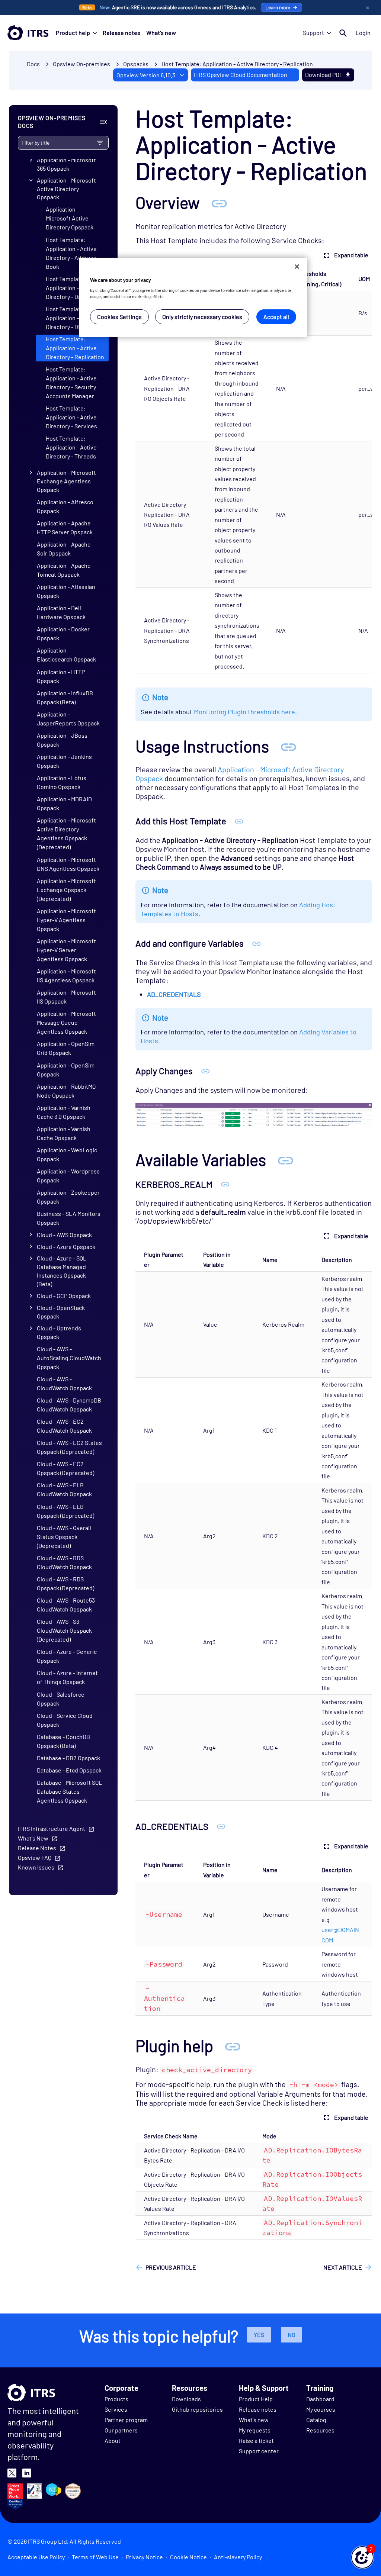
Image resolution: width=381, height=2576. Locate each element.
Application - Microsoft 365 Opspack (66, 164)
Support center (259, 2451)
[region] (193, 297)
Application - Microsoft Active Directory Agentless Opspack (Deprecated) (66, 833)
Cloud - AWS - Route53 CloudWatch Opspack (66, 1605)
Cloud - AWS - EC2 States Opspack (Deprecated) (69, 1447)
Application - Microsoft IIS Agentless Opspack (66, 975)
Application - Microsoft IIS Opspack (66, 997)
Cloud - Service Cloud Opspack (65, 1720)
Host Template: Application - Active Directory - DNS (71, 318)
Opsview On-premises (81, 64)
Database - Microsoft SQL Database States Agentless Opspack (69, 1791)
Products (116, 2399)
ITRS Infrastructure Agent (52, 1828)
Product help (73, 33)
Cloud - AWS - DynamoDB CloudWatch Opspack (69, 1405)
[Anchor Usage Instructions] (288, 746)
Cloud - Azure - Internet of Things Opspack (67, 1677)
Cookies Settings (119, 317)
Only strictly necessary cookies (202, 317)
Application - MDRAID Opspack (64, 803)
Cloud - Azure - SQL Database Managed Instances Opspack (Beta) (62, 1271)
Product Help (256, 2399)
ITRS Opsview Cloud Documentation (241, 75)
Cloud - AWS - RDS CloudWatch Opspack (64, 1562)
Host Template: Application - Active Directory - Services (71, 417)
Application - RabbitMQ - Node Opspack (68, 1091)
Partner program (126, 2420)
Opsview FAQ (35, 1857)
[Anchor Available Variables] (285, 1160)
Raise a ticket (256, 2440)
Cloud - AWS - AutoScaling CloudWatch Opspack (69, 1358)
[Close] (297, 267)
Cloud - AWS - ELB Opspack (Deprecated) (65, 1511)
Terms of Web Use (95, 2557)
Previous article (171, 2267)
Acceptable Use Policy (36, 2557)
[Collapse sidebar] (103, 122)
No (292, 2334)
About (113, 2440)
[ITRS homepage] (28, 33)
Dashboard (320, 2399)
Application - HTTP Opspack (61, 676)
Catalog (316, 2420)
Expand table (351, 255)
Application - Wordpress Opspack (68, 1176)
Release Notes (37, 1848)
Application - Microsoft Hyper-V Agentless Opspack (66, 920)
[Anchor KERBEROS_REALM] (225, 1184)
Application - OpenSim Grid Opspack (66, 1048)
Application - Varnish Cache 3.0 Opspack (64, 1112)
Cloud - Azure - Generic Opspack (67, 1656)
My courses (321, 2409)
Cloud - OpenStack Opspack (61, 1312)
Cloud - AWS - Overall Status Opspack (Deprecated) (64, 1537)
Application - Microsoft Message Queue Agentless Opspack (66, 1022)
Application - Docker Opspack (63, 633)
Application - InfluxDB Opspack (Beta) (65, 697)
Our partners (121, 2430)
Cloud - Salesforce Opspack (61, 1699)
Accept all (276, 317)
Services (116, 2409)
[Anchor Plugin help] (233, 2046)
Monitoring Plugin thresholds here (244, 712)
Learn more (278, 7)
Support (313, 33)
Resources (320, 2430)
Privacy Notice (144, 2557)
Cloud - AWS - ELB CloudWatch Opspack (64, 1489)
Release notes (121, 33)
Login (363, 33)
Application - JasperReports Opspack (68, 719)
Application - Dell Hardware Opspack (61, 612)
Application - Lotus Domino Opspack (62, 782)
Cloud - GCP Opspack (64, 1296)
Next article (343, 2267)
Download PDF (324, 75)
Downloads (186, 2399)
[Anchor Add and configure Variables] (257, 943)
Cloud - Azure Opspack (66, 1247)
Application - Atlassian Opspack (66, 591)
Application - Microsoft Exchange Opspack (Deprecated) (66, 890)
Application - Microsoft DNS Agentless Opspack (68, 864)
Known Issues (36, 1867)
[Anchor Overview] (219, 202)
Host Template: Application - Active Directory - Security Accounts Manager (71, 382)
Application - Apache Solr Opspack (64, 549)
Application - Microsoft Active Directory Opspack (66, 189)
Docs (33, 64)
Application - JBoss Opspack (62, 740)
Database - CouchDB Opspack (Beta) (63, 1741)
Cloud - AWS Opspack (64, 1235)
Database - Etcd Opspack (69, 1770)
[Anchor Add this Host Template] (239, 821)
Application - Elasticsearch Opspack (66, 655)
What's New (33, 1838)
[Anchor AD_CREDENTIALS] (221, 1826)
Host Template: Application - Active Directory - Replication (237, 64)
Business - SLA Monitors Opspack (69, 1218)
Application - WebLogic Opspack (67, 1154)
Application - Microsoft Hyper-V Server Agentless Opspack (66, 950)
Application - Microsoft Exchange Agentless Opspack (66, 481)
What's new (161, 33)
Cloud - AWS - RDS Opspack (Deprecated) (65, 1583)
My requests (255, 2430)
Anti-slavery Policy (238, 2557)
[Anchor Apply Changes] (206, 1071)
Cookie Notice (188, 2557)
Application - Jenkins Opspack (64, 761)
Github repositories (197, 2409)
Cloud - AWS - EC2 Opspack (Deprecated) (65, 1468)
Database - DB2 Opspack (68, 1758)
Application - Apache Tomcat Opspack (64, 570)
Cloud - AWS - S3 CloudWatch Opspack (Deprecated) (64, 1630)
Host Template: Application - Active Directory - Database (72, 288)
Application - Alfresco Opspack (65, 506)
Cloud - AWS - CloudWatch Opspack (64, 1383)
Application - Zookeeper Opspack (68, 1197)
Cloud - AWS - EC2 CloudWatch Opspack (64, 1426)
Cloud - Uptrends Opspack (59, 1332)
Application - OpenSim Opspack (66, 1070)
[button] (362, 2557)
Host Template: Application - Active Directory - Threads (71, 447)
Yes (259, 2334)
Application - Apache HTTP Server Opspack (65, 527)
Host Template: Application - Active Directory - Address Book (71, 253)
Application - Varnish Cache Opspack (64, 1133)
